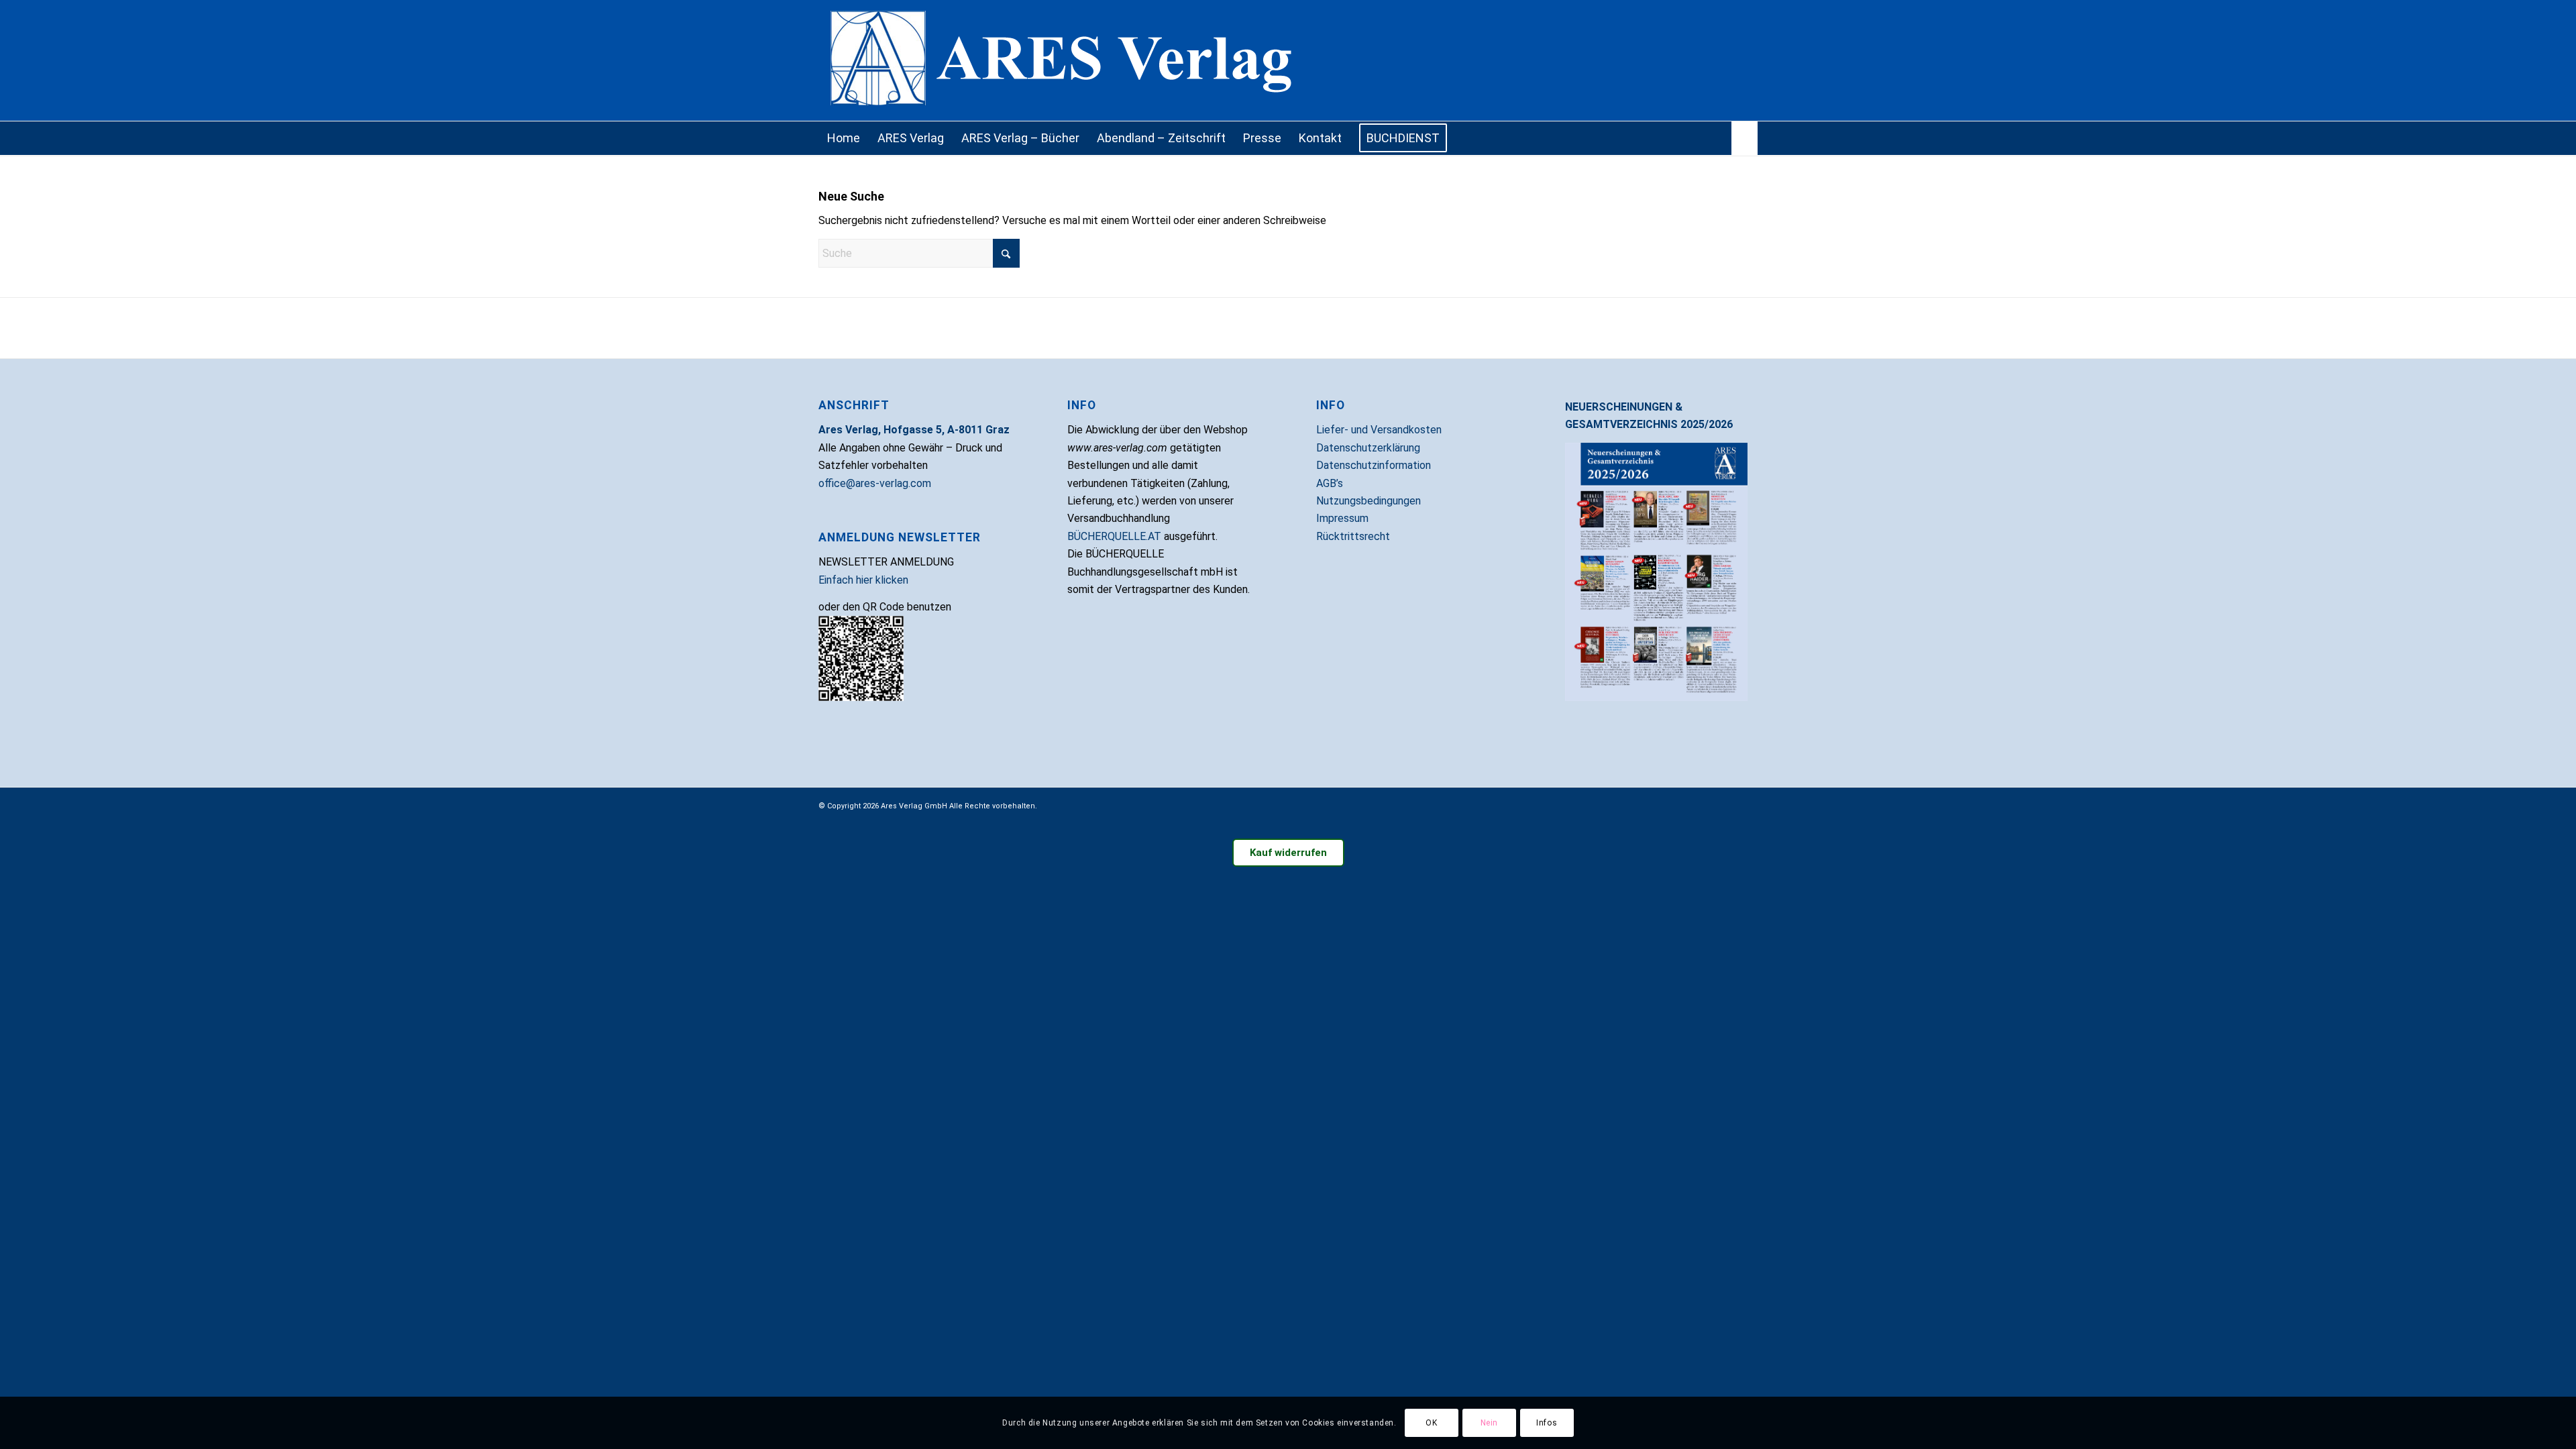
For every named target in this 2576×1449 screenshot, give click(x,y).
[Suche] (1745, 138)
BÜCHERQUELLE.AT (1114, 536)
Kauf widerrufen (1288, 853)
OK (1431, 1423)
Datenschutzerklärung (1368, 448)
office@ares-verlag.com (875, 483)
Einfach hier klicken (863, 580)
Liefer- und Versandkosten (1379, 430)
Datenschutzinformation (1374, 465)
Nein (1489, 1423)
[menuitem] (844, 138)
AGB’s (1330, 483)
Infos (1547, 1423)
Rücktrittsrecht (1353, 536)
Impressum (1342, 518)
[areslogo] (1288, 60)
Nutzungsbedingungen (1368, 501)
